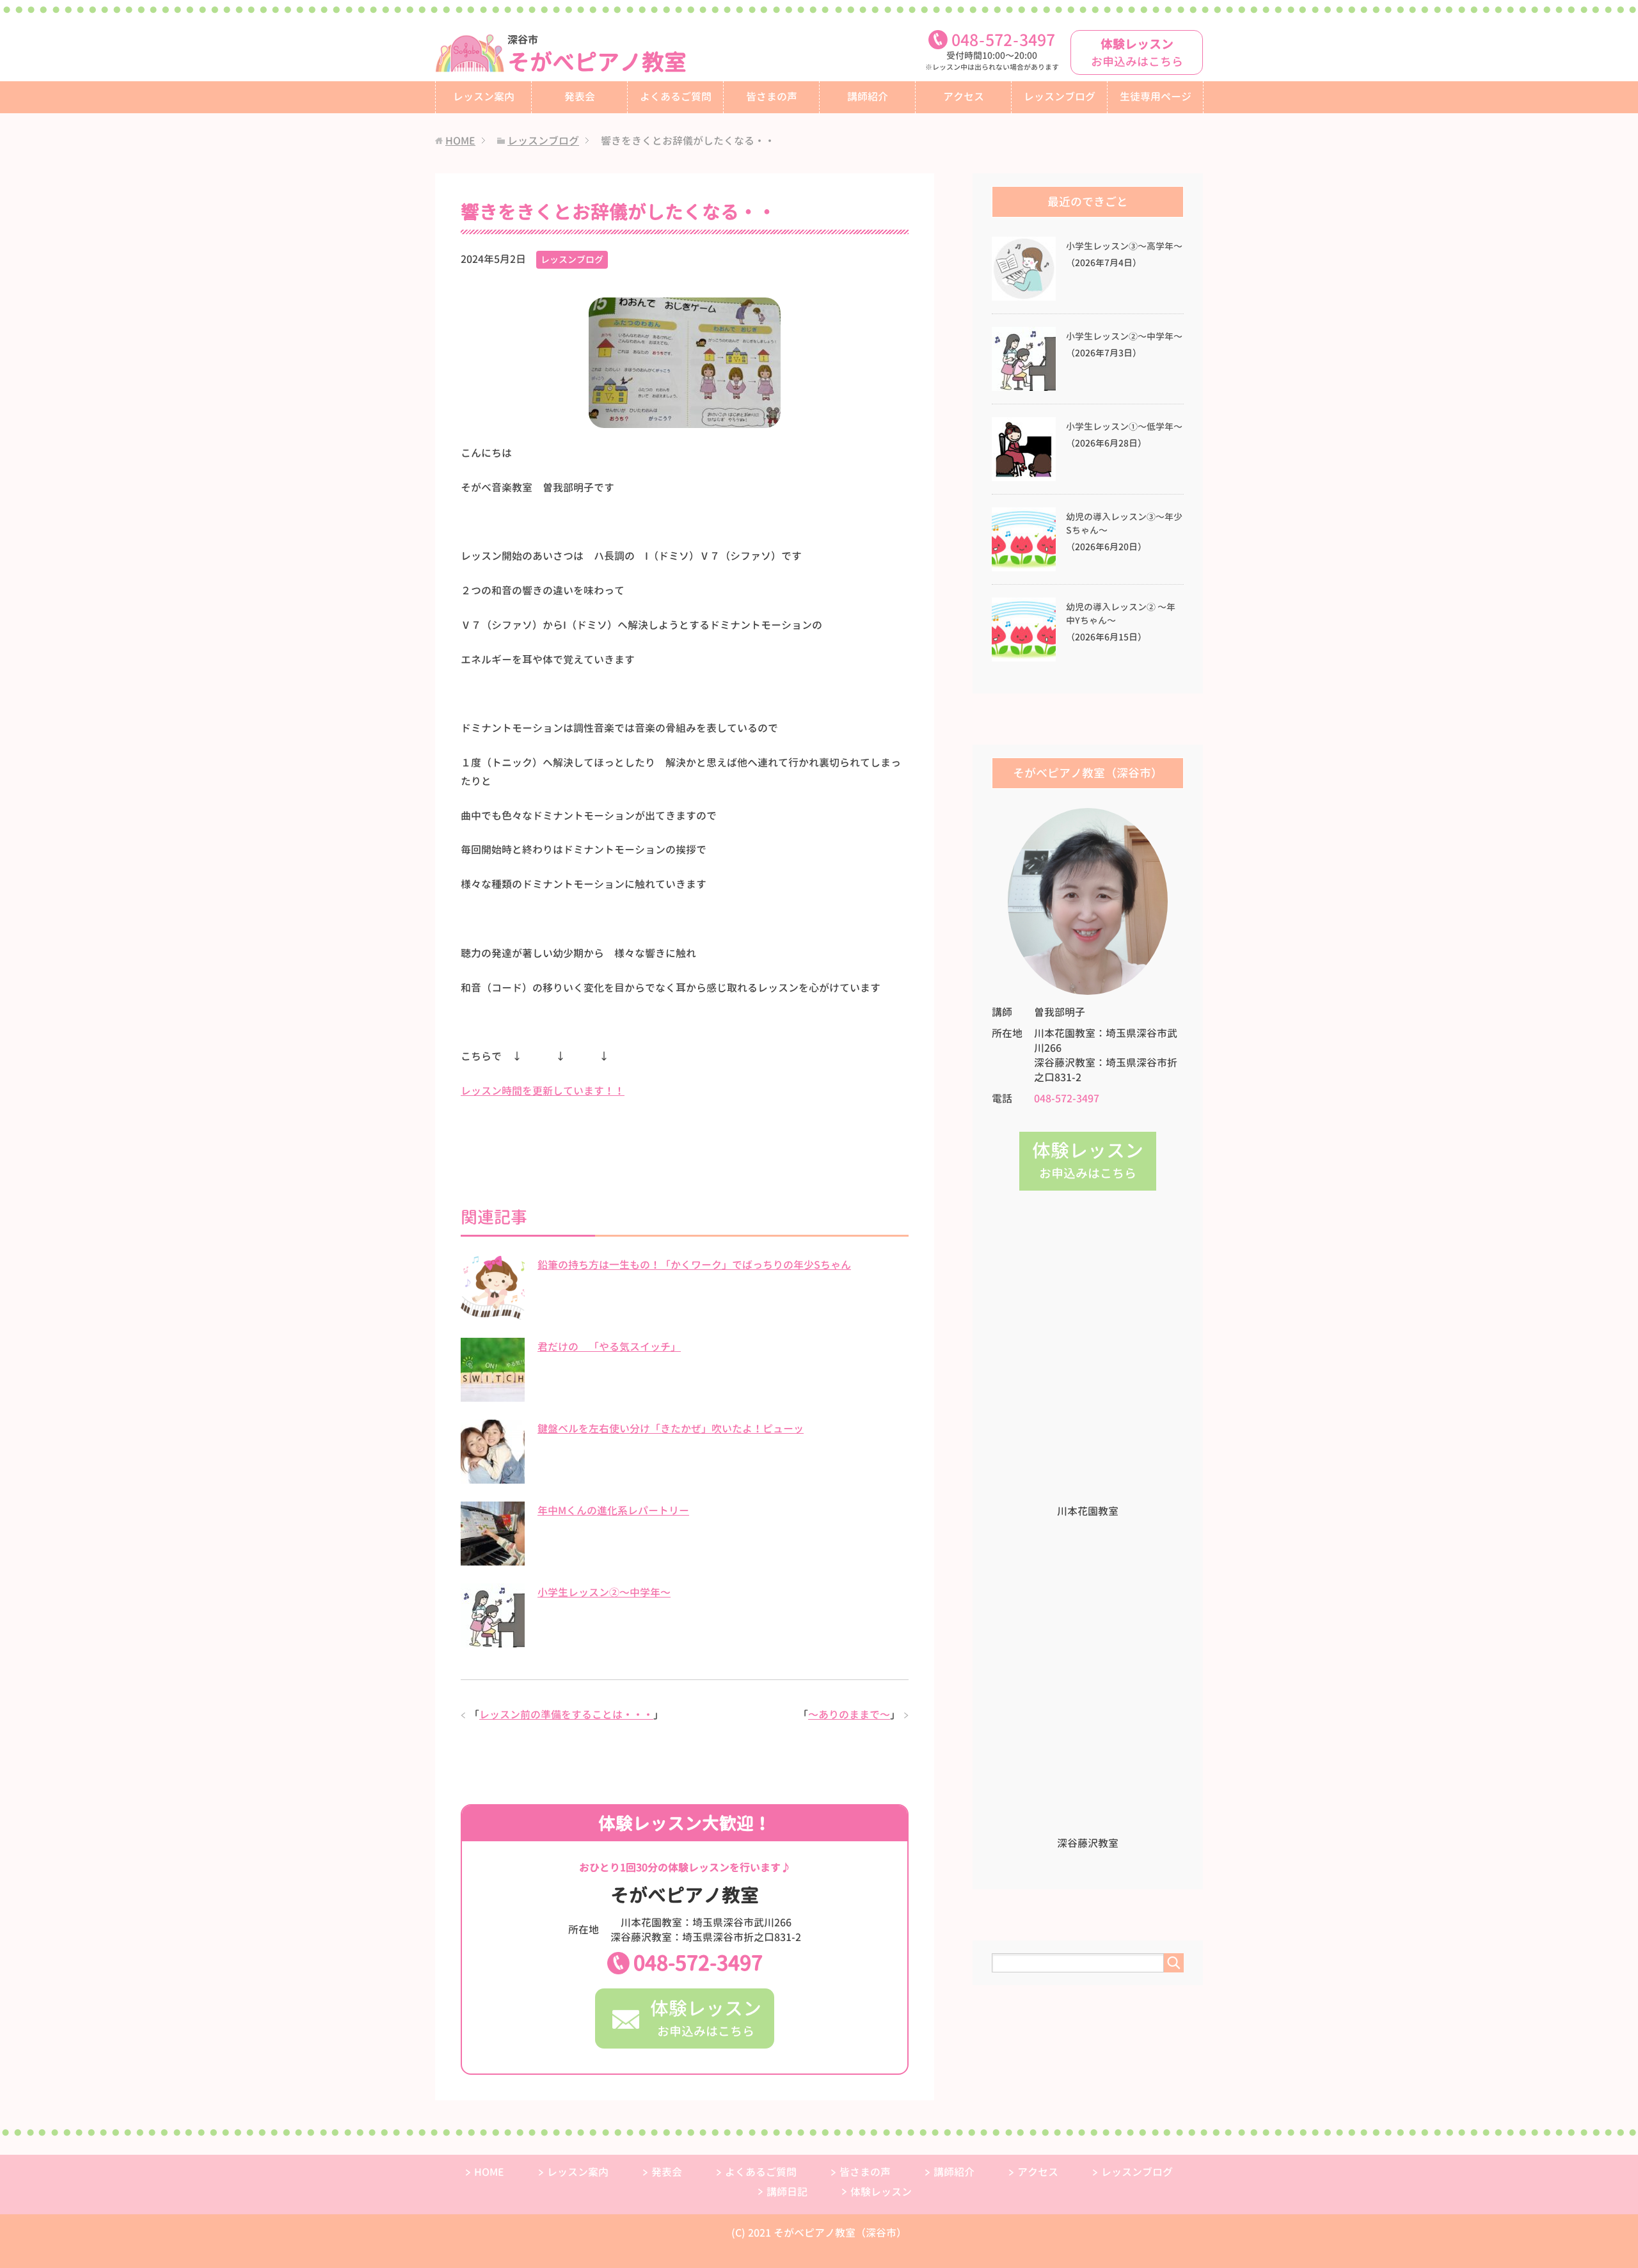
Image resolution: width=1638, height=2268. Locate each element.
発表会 (580, 97)
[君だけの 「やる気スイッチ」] (493, 1395)
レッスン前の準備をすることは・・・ (566, 1715)
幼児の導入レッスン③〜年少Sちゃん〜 (1124, 524)
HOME (489, 2172)
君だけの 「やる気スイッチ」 (609, 1347)
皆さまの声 (772, 97)
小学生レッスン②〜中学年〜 (604, 1592)
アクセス (964, 97)
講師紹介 (868, 97)
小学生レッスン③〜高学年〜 (1124, 246)
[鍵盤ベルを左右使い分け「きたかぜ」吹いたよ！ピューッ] (493, 1477)
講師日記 (787, 2192)
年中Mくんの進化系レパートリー (613, 1511)
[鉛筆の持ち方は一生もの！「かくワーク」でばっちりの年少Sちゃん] (493, 1313)
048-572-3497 (698, 1963)
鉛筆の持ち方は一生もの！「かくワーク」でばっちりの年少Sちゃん (694, 1265)
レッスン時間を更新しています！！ (543, 1091)
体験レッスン (881, 2192)
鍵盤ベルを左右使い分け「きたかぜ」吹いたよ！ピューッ (671, 1429)
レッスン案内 (484, 97)
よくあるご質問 (676, 97)
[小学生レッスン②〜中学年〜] (493, 1640)
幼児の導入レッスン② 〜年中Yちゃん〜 (1121, 614)
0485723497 (1003, 40)
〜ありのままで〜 (849, 1715)
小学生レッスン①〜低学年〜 (1124, 427)
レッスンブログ (1060, 97)
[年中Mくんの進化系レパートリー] (493, 1558)
